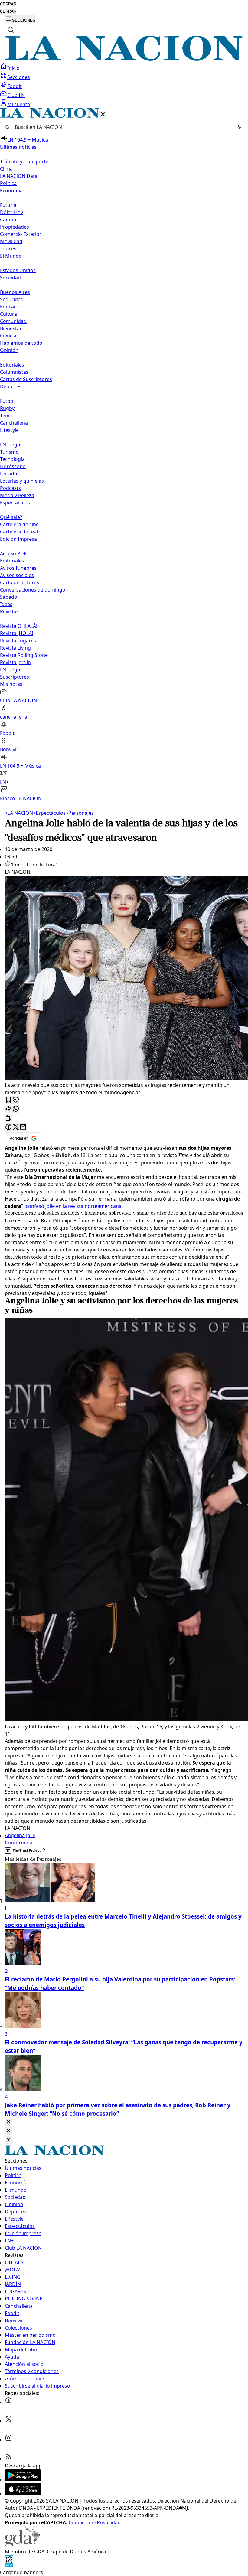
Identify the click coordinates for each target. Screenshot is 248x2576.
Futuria (8, 205)
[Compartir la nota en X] (16, 1127)
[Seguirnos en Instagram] (8, 2440)
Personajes (80, 813)
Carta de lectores (20, 582)
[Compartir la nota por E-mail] (23, 1127)
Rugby (7, 408)
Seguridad (12, 299)
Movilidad (11, 241)
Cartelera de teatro (22, 532)
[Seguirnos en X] (8, 2421)
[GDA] (22, 2544)
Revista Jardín (15, 662)
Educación (12, 307)
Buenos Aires (15, 292)
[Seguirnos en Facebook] (8, 2402)
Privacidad (109, 2522)
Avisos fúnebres (18, 568)
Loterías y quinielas (22, 481)
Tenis (6, 416)
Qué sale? (11, 517)
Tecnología (12, 459)
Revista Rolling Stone (24, 655)
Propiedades (15, 227)
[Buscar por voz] (239, 127)
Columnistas (14, 372)
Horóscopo (13, 466)
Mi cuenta (19, 104)
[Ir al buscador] (11, 30)
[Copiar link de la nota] (8, 1118)
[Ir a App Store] (23, 2493)
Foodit (15, 86)
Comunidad (13, 321)
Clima (6, 169)
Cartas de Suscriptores (26, 379)
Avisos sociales (17, 575)
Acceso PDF (13, 553)
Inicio (13, 68)
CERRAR (8, 4)
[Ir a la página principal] (124, 59)
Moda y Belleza (17, 495)
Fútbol (7, 401)
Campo (8, 220)
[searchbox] (122, 127)
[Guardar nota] (8, 1100)
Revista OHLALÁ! (19, 626)
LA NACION (19, 813)
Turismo (9, 452)
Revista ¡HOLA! (16, 633)
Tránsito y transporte (24, 161)
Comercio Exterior (21, 234)
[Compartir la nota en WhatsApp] (16, 1109)
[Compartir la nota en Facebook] (8, 1127)
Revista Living (15, 648)
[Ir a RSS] (8, 2458)
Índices (8, 249)
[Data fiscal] (9, 2565)
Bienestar (11, 328)
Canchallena (14, 423)
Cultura (8, 314)
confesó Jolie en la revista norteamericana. (74, 1206)
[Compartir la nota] (8, 1109)
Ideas (6, 604)
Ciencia (8, 336)
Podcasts (10, 488)
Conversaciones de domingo (33, 590)
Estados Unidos (18, 270)
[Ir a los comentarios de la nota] (16, 1100)
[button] (124, 455)
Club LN (16, 95)
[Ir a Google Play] (23, 2480)
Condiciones (83, 2522)
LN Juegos (11, 445)
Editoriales (12, 365)
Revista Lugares (18, 641)
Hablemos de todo (21, 343)
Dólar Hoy (11, 212)
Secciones (19, 77)
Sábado (9, 597)
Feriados (10, 474)
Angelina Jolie (20, 1835)
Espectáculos (49, 813)
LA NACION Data (19, 176)
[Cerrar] (103, 115)
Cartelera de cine (19, 524)
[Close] (8, 2122)
